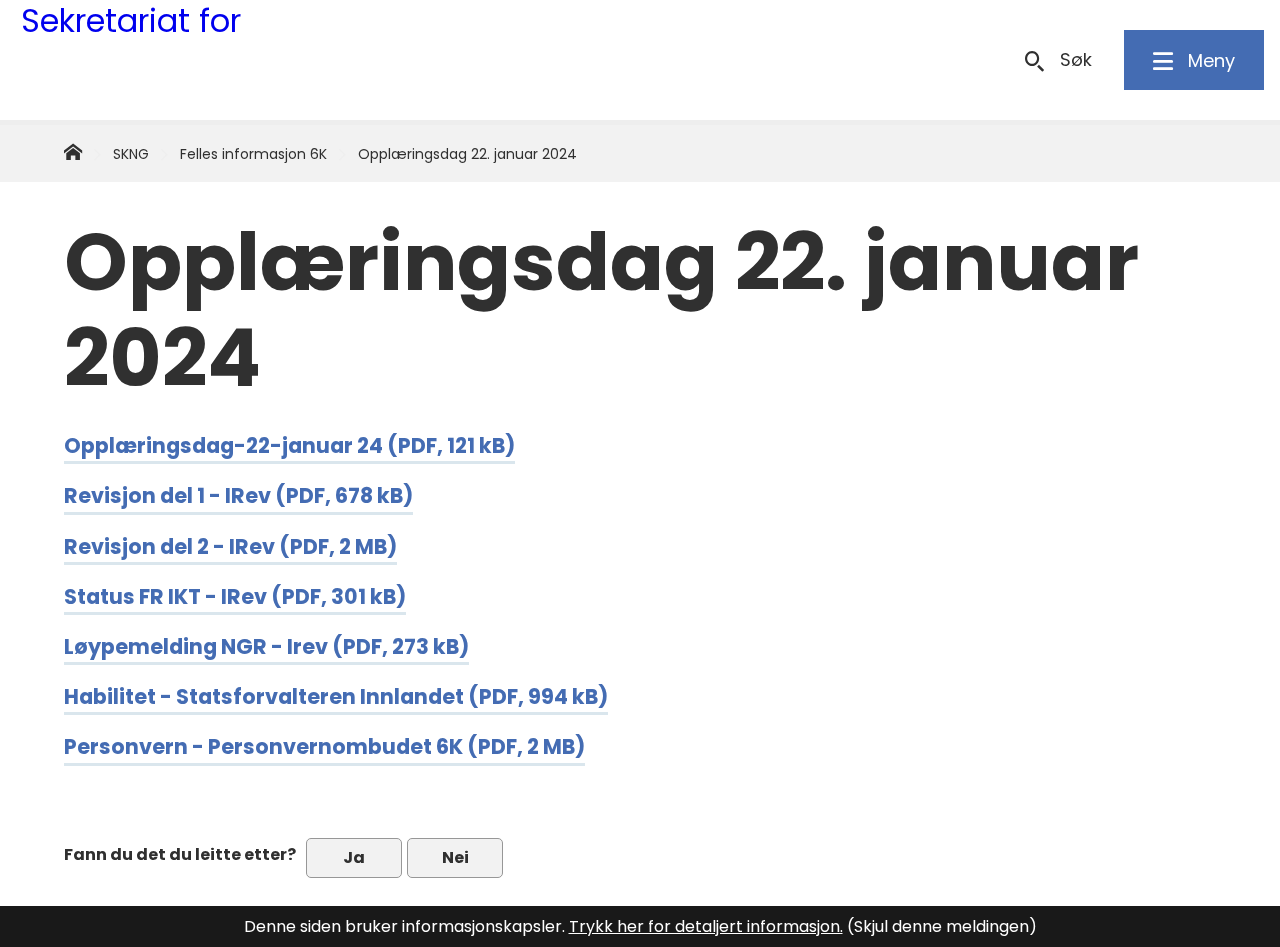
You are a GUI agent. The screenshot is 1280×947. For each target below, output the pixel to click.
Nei (455, 857)
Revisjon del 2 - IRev (230, 546)
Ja (354, 857)
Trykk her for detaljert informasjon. (706, 926)
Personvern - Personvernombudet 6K (324, 746)
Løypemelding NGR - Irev (266, 646)
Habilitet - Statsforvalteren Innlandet (336, 696)
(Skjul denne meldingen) (942, 926)
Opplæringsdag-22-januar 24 (289, 445)
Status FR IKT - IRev (235, 596)
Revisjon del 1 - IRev (238, 495)
